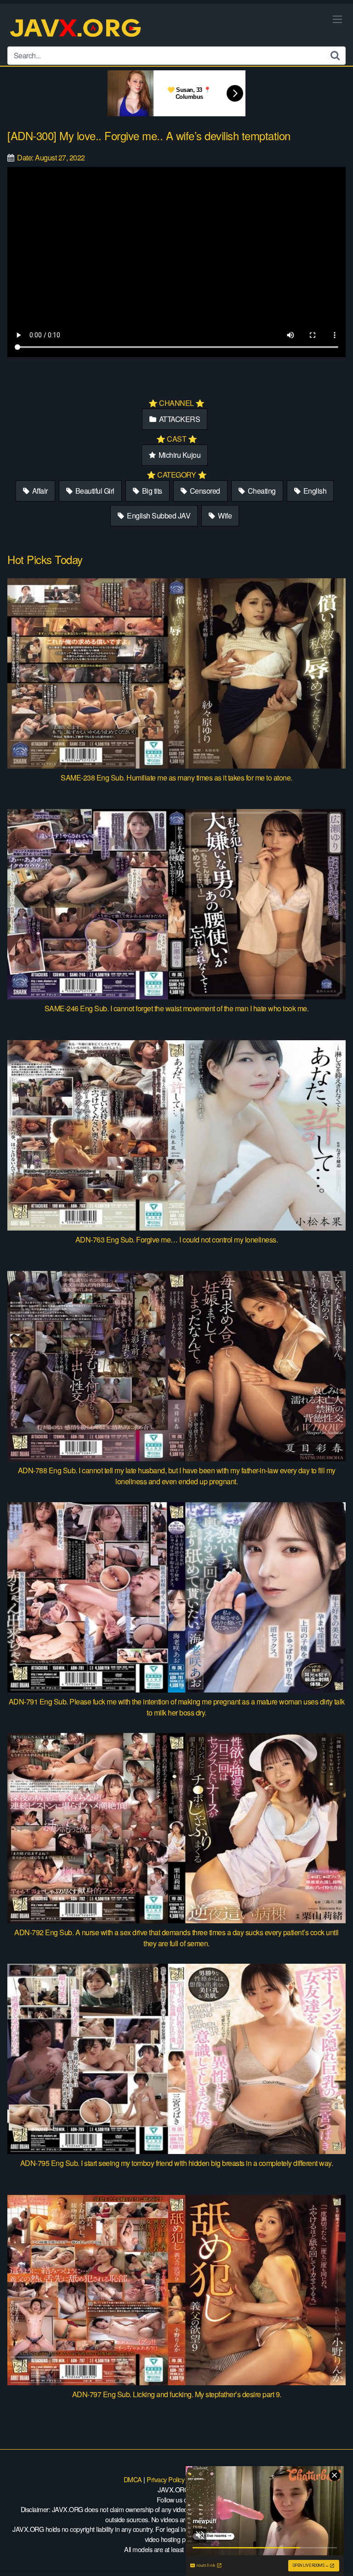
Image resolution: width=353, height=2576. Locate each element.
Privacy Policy (165, 2479)
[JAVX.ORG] (76, 29)
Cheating (261, 491)
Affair (39, 491)
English (314, 491)
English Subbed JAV (158, 516)
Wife (224, 516)
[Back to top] (337, 2556)
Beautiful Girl (94, 491)
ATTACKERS (179, 419)
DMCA (133, 2479)
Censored (204, 491)
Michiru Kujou (179, 455)
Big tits (151, 491)
